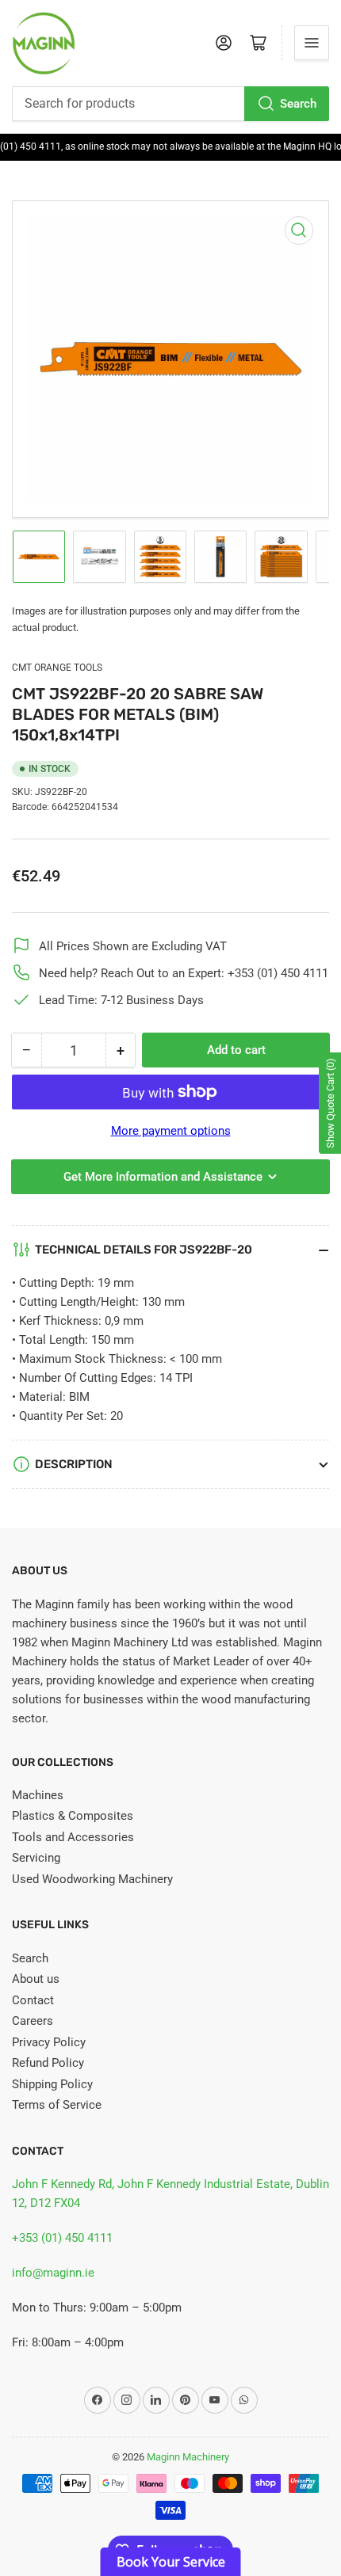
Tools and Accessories (73, 1837)
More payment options (171, 1131)
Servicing (36, 1858)
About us (36, 1979)
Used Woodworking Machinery (92, 1879)
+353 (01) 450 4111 (62, 2238)
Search (298, 104)
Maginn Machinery (188, 2457)
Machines (38, 1795)
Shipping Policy (52, 2084)
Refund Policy (48, 2063)
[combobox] (170, 104)
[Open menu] (312, 43)
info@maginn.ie (53, 2273)
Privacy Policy (49, 2042)
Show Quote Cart (330, 1103)
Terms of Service (57, 2105)
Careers (33, 2021)
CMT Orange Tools (57, 668)
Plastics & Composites (73, 1816)
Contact (33, 2000)
